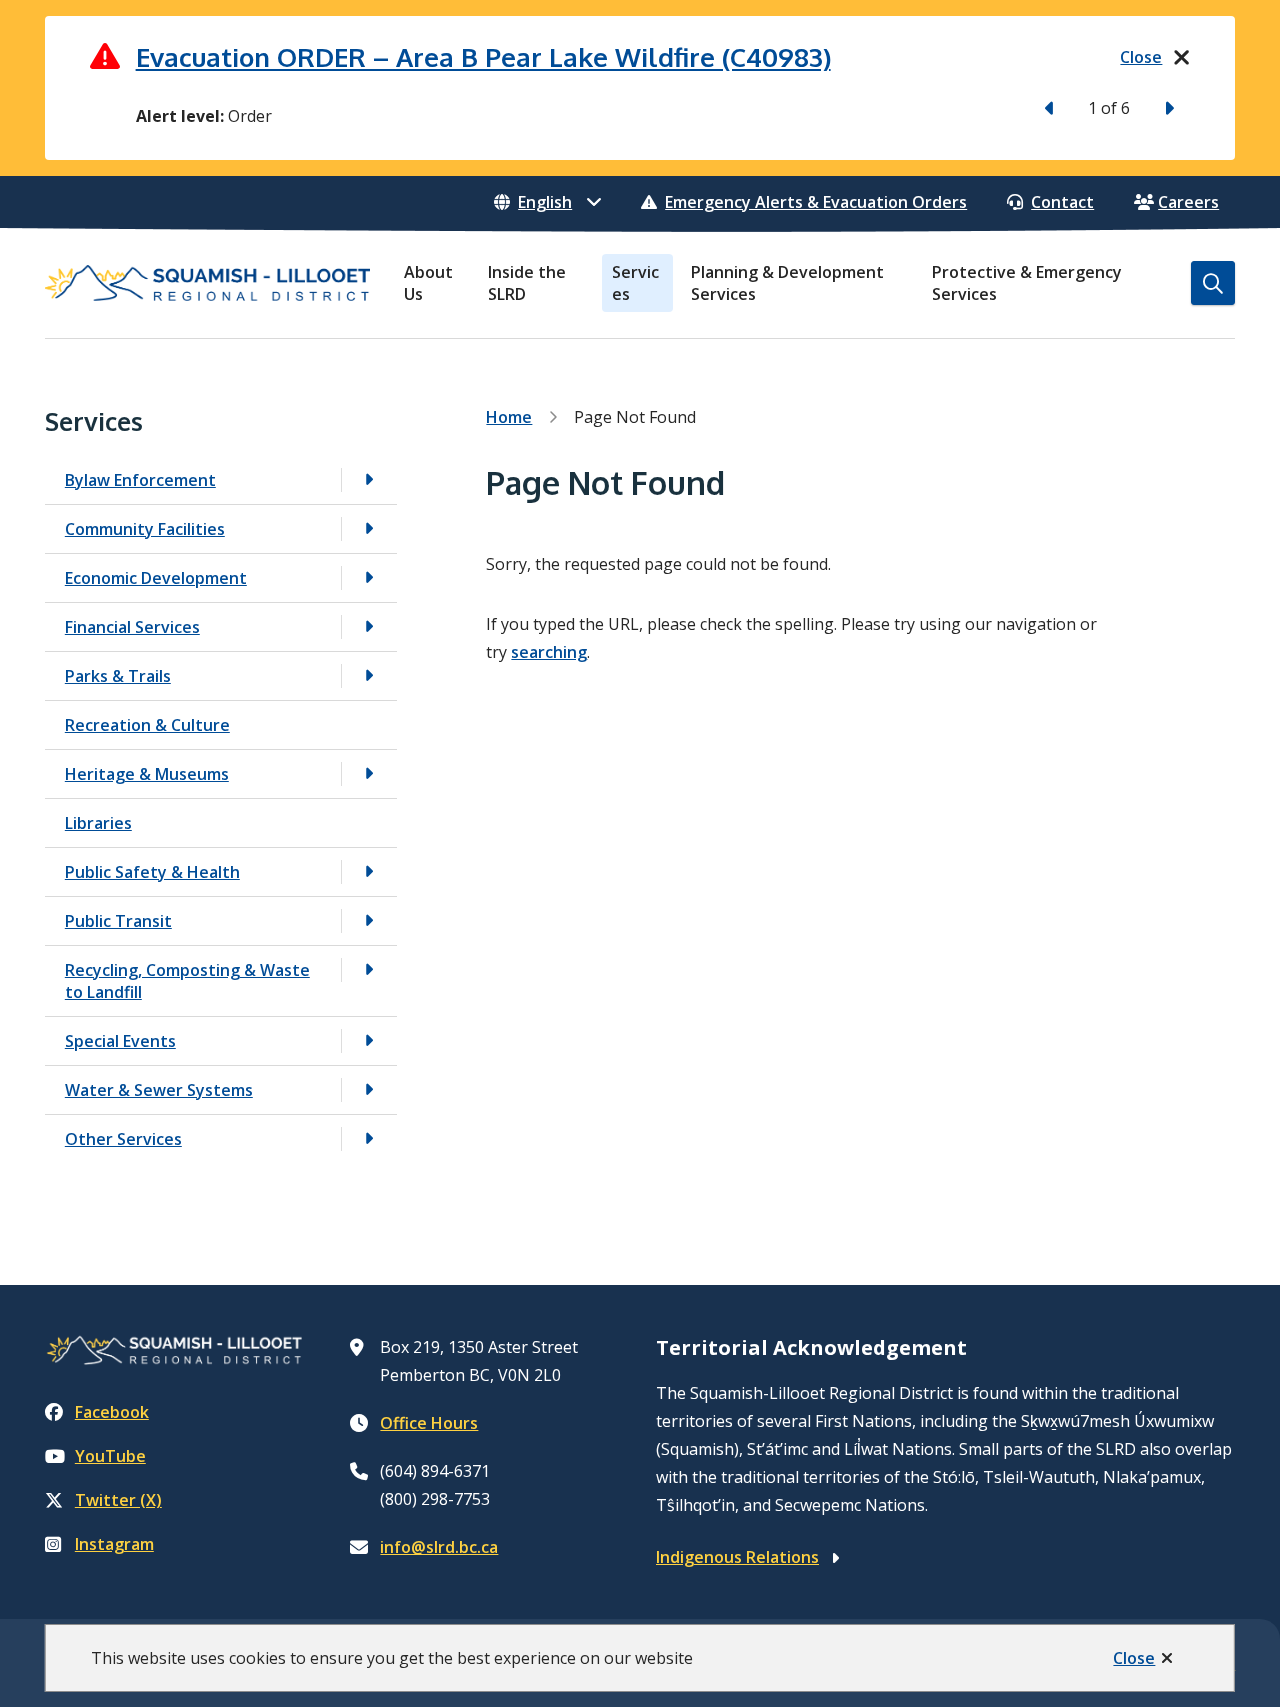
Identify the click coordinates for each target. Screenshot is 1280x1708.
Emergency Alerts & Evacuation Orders (816, 202)
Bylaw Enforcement (140, 480)
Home (509, 417)
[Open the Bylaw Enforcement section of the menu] (369, 479)
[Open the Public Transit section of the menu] (369, 920)
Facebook (112, 1412)
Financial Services (132, 627)
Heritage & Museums (147, 774)
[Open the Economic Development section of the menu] (369, 577)
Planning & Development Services (787, 283)
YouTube (110, 1456)
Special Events (120, 1041)
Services (635, 283)
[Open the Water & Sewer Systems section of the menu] (369, 1089)
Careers (1188, 202)
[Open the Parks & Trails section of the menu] (369, 675)
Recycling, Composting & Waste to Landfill (187, 981)
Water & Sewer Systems (159, 1090)
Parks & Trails (118, 676)
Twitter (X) (118, 1500)
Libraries (98, 823)
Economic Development (156, 578)
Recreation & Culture (147, 725)
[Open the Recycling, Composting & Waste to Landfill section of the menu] (369, 969)
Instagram (114, 1544)
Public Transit (118, 921)
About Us (428, 283)
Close (1134, 1658)
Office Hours (429, 1423)
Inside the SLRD (527, 283)
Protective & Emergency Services (1027, 283)
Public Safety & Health (152, 872)
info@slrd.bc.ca (439, 1547)
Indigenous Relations (737, 1557)
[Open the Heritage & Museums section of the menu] (369, 773)
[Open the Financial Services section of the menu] (369, 626)
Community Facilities (145, 529)
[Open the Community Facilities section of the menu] (369, 528)
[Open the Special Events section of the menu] (369, 1040)
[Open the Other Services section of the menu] (369, 1138)
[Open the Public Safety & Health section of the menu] (369, 871)
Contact (1062, 202)
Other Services (123, 1139)
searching (549, 652)
